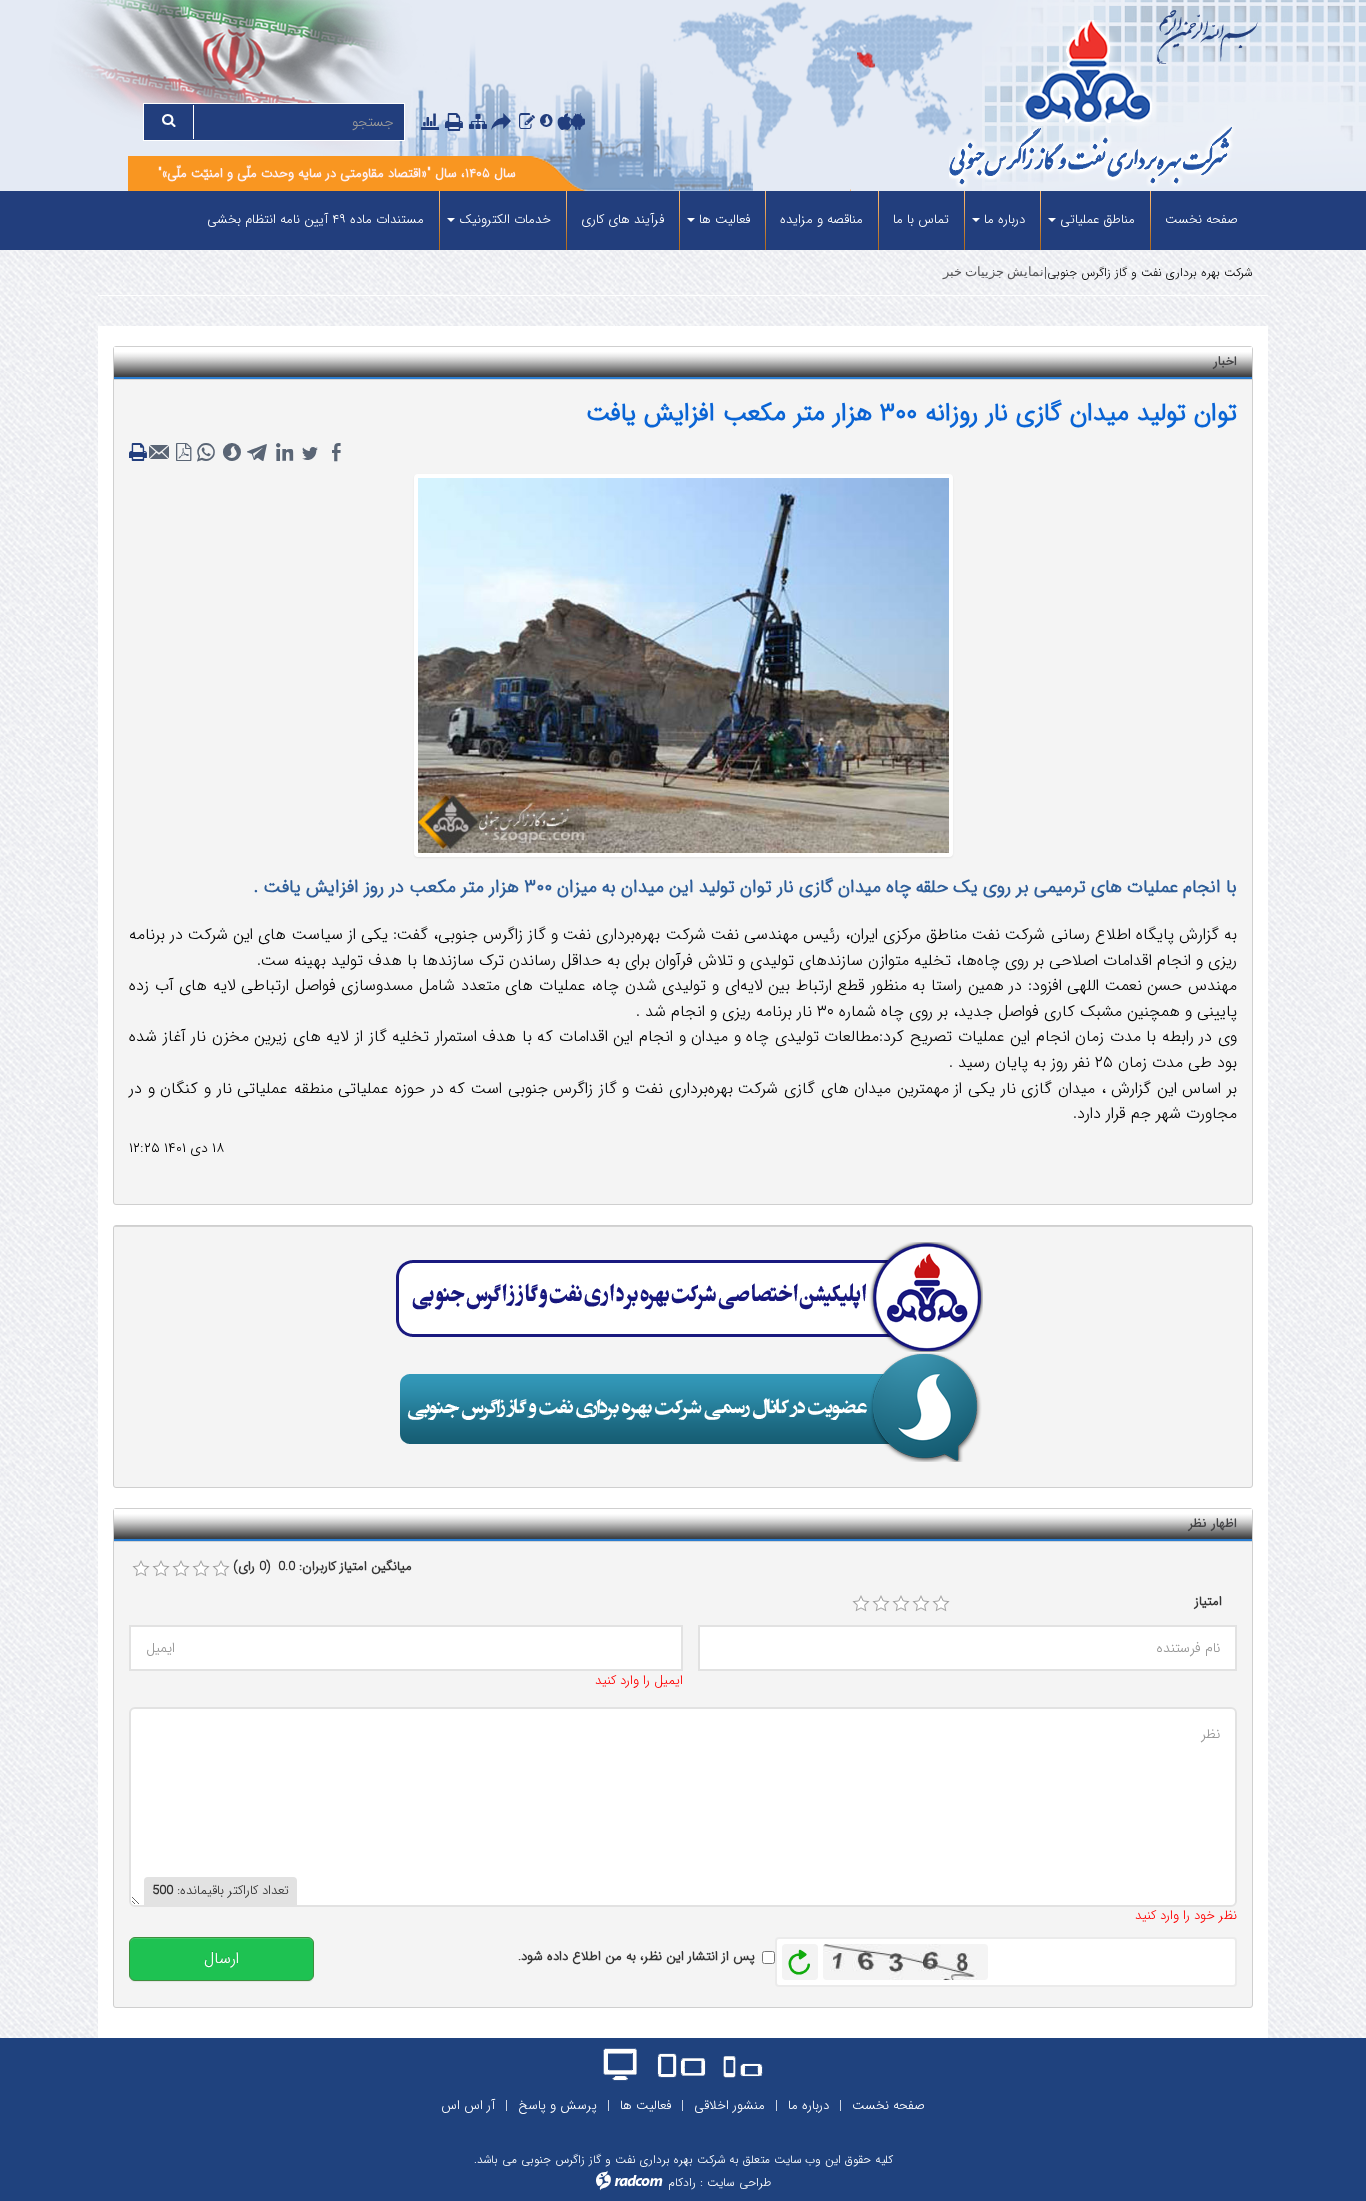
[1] (861, 1604)
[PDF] (184, 453)
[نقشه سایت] (478, 122)
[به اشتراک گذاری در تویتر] (310, 453)
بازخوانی (800, 1957)
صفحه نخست (888, 2105)
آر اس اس (468, 2105)
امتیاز (1208, 1602)
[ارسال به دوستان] (504, 124)
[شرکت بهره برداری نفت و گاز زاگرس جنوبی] (1015, 105)
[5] (941, 1604)
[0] (141, 1569)
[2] (881, 1604)
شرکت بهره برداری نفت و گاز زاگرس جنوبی (1150, 272)
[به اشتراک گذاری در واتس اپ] (206, 453)
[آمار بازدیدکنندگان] (430, 122)
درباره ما (808, 2105)
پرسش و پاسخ (557, 2105)
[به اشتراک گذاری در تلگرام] (258, 453)
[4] (921, 1604)
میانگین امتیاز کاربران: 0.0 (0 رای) (322, 1567)
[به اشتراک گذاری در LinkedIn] (284, 453)
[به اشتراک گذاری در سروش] (232, 453)
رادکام (682, 2182)
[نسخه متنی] (140, 453)
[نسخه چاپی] (456, 124)
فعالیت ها (645, 2105)
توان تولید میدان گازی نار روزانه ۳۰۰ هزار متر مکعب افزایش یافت (911, 413)
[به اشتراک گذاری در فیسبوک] (336, 453)
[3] (901, 1604)
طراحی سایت (739, 2182)
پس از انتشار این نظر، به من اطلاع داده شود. (636, 1957)
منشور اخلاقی (729, 2105)
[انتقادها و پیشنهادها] (527, 122)
